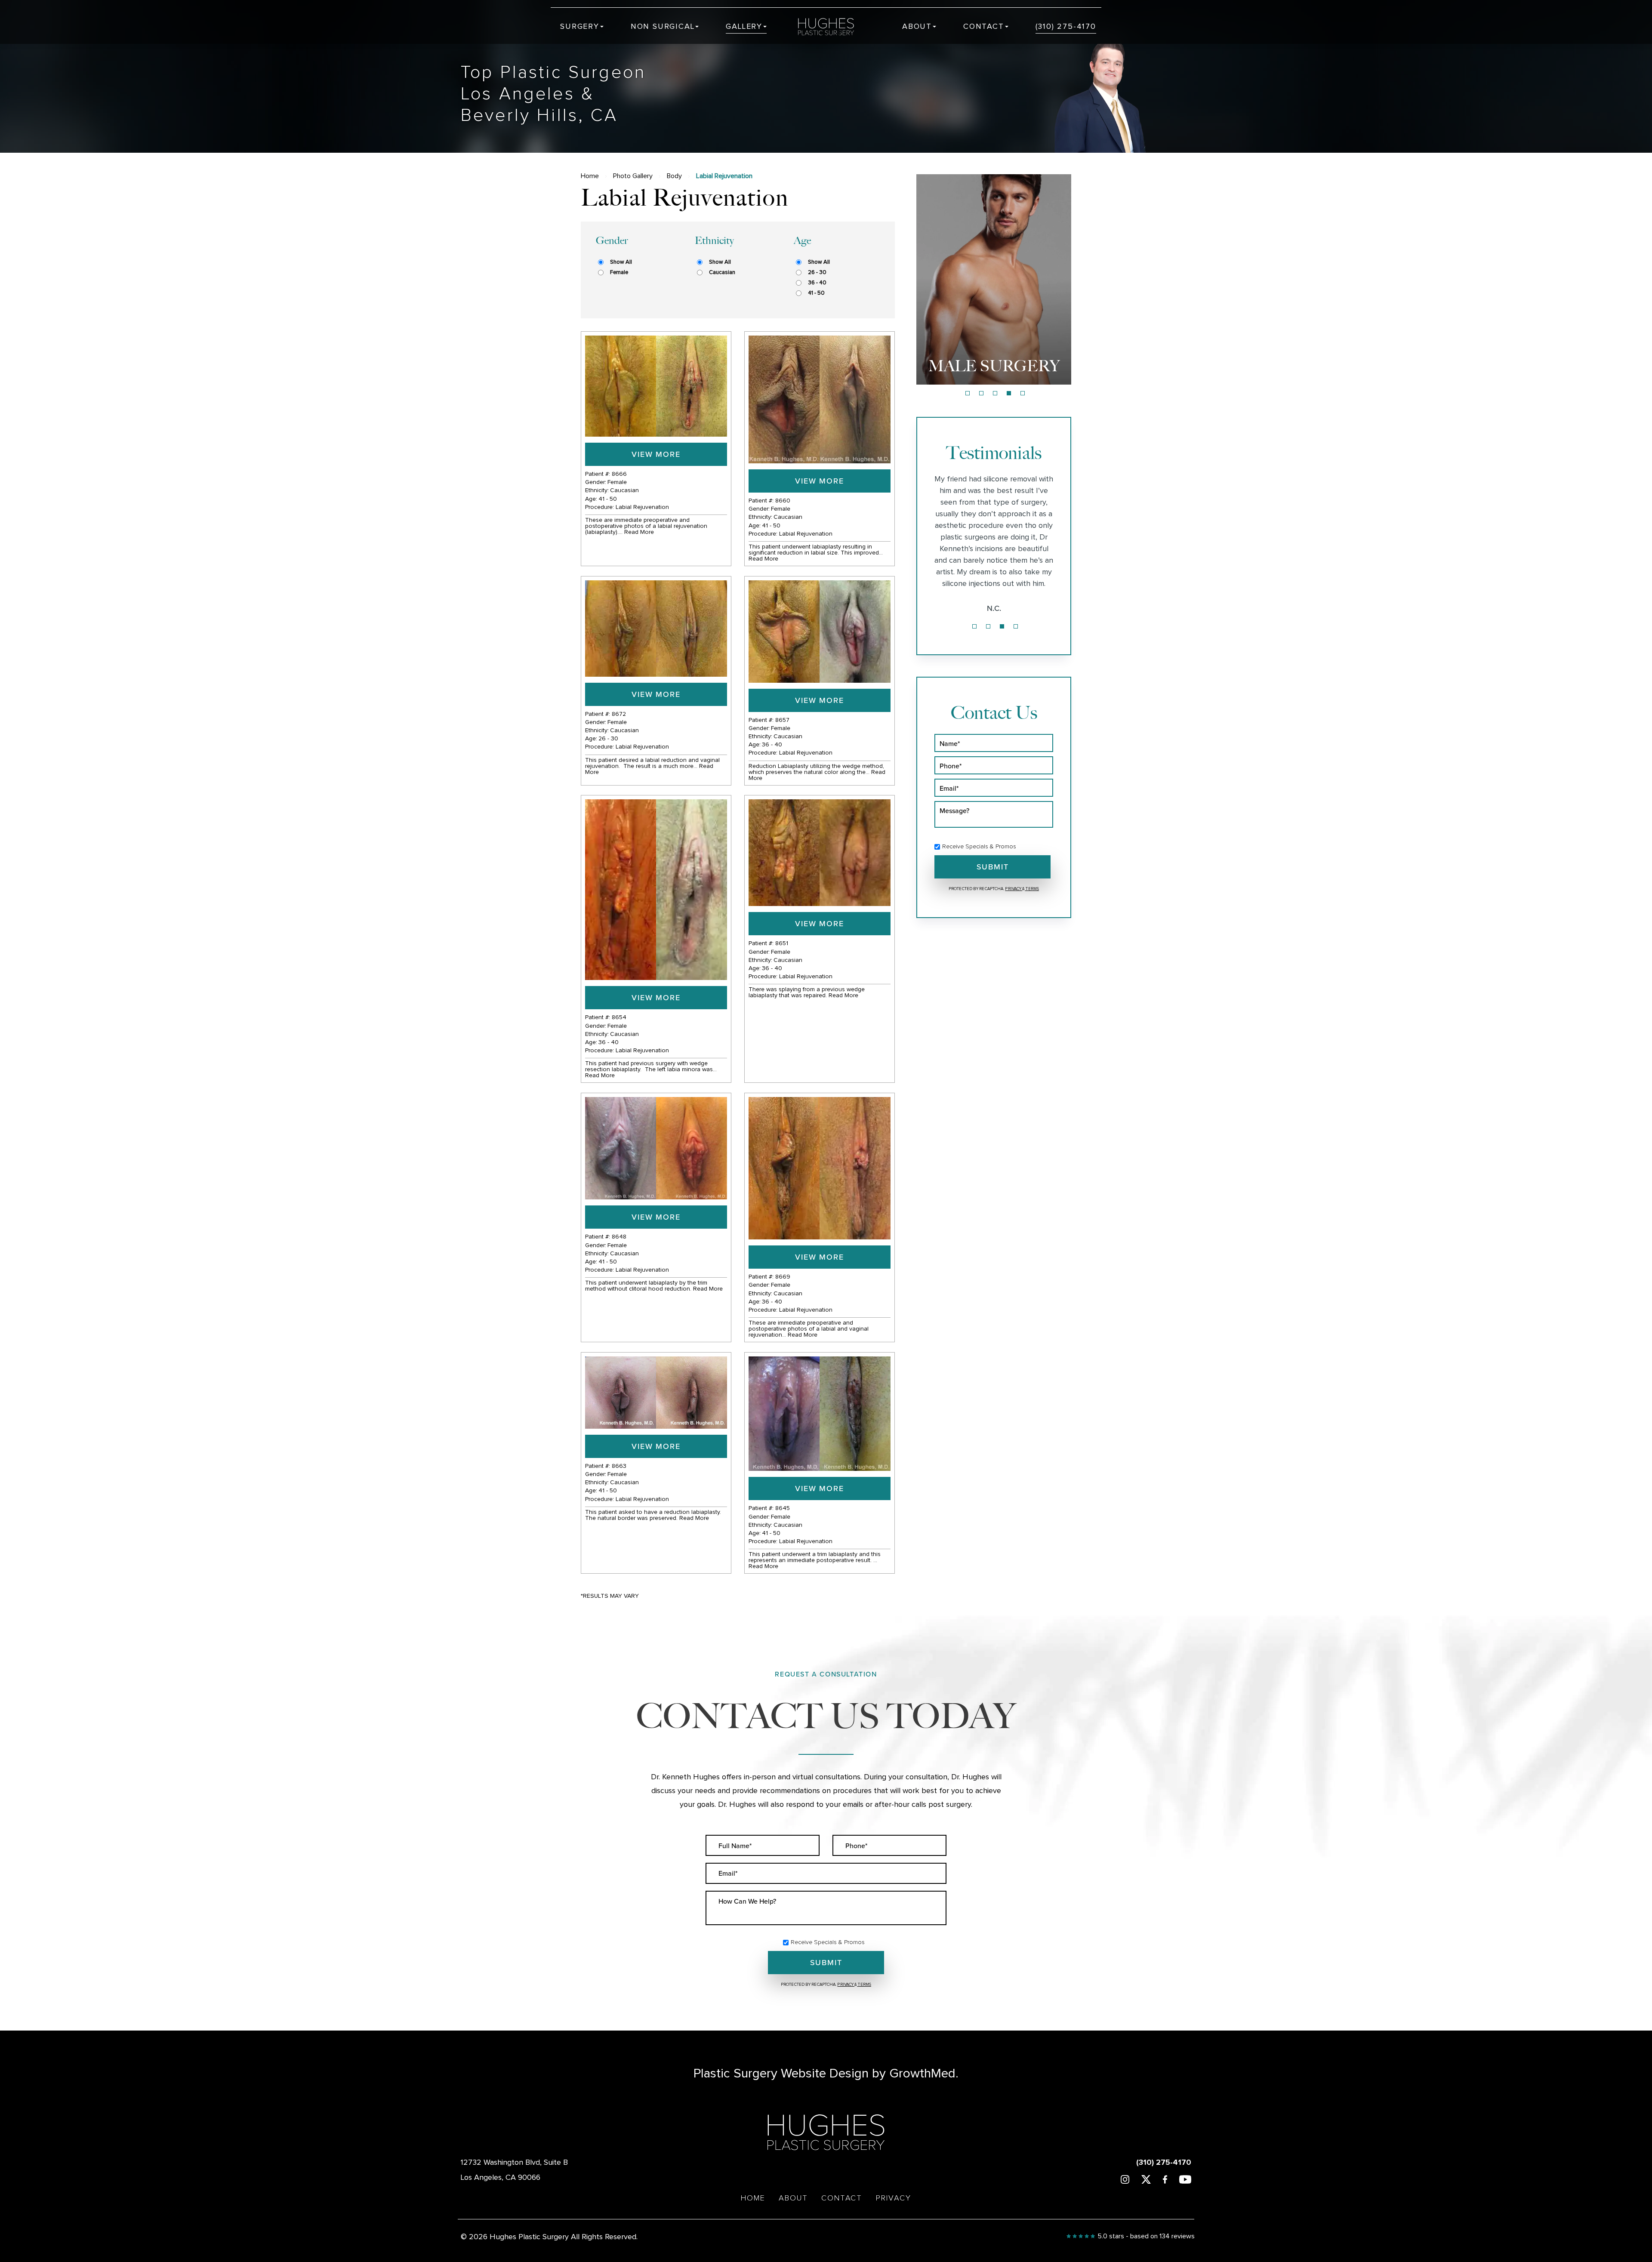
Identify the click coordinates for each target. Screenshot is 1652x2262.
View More (656, 454)
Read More (639, 532)
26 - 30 (817, 273)
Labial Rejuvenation (642, 507)
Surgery (580, 27)
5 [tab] (1023, 393)
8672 (619, 714)
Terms (1032, 889)
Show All (621, 262)
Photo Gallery (633, 176)
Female (619, 273)
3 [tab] (995, 393)
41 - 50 (816, 293)
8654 (619, 1017)
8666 (619, 474)
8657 (782, 720)
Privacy (1014, 889)
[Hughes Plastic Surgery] (832, 27)
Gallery (744, 27)
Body (674, 176)
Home (590, 176)
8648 (619, 1237)
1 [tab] (968, 393)
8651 (782, 943)
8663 (619, 1466)
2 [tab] (981, 393)
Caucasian (722, 273)
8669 (783, 1277)
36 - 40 (817, 283)
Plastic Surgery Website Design (781, 2074)
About (917, 27)
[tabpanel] (994, 279)
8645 (783, 1508)
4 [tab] (1009, 393)
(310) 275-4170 (1066, 27)
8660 (783, 501)
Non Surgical (663, 27)
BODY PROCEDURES (994, 356)
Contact (984, 27)
